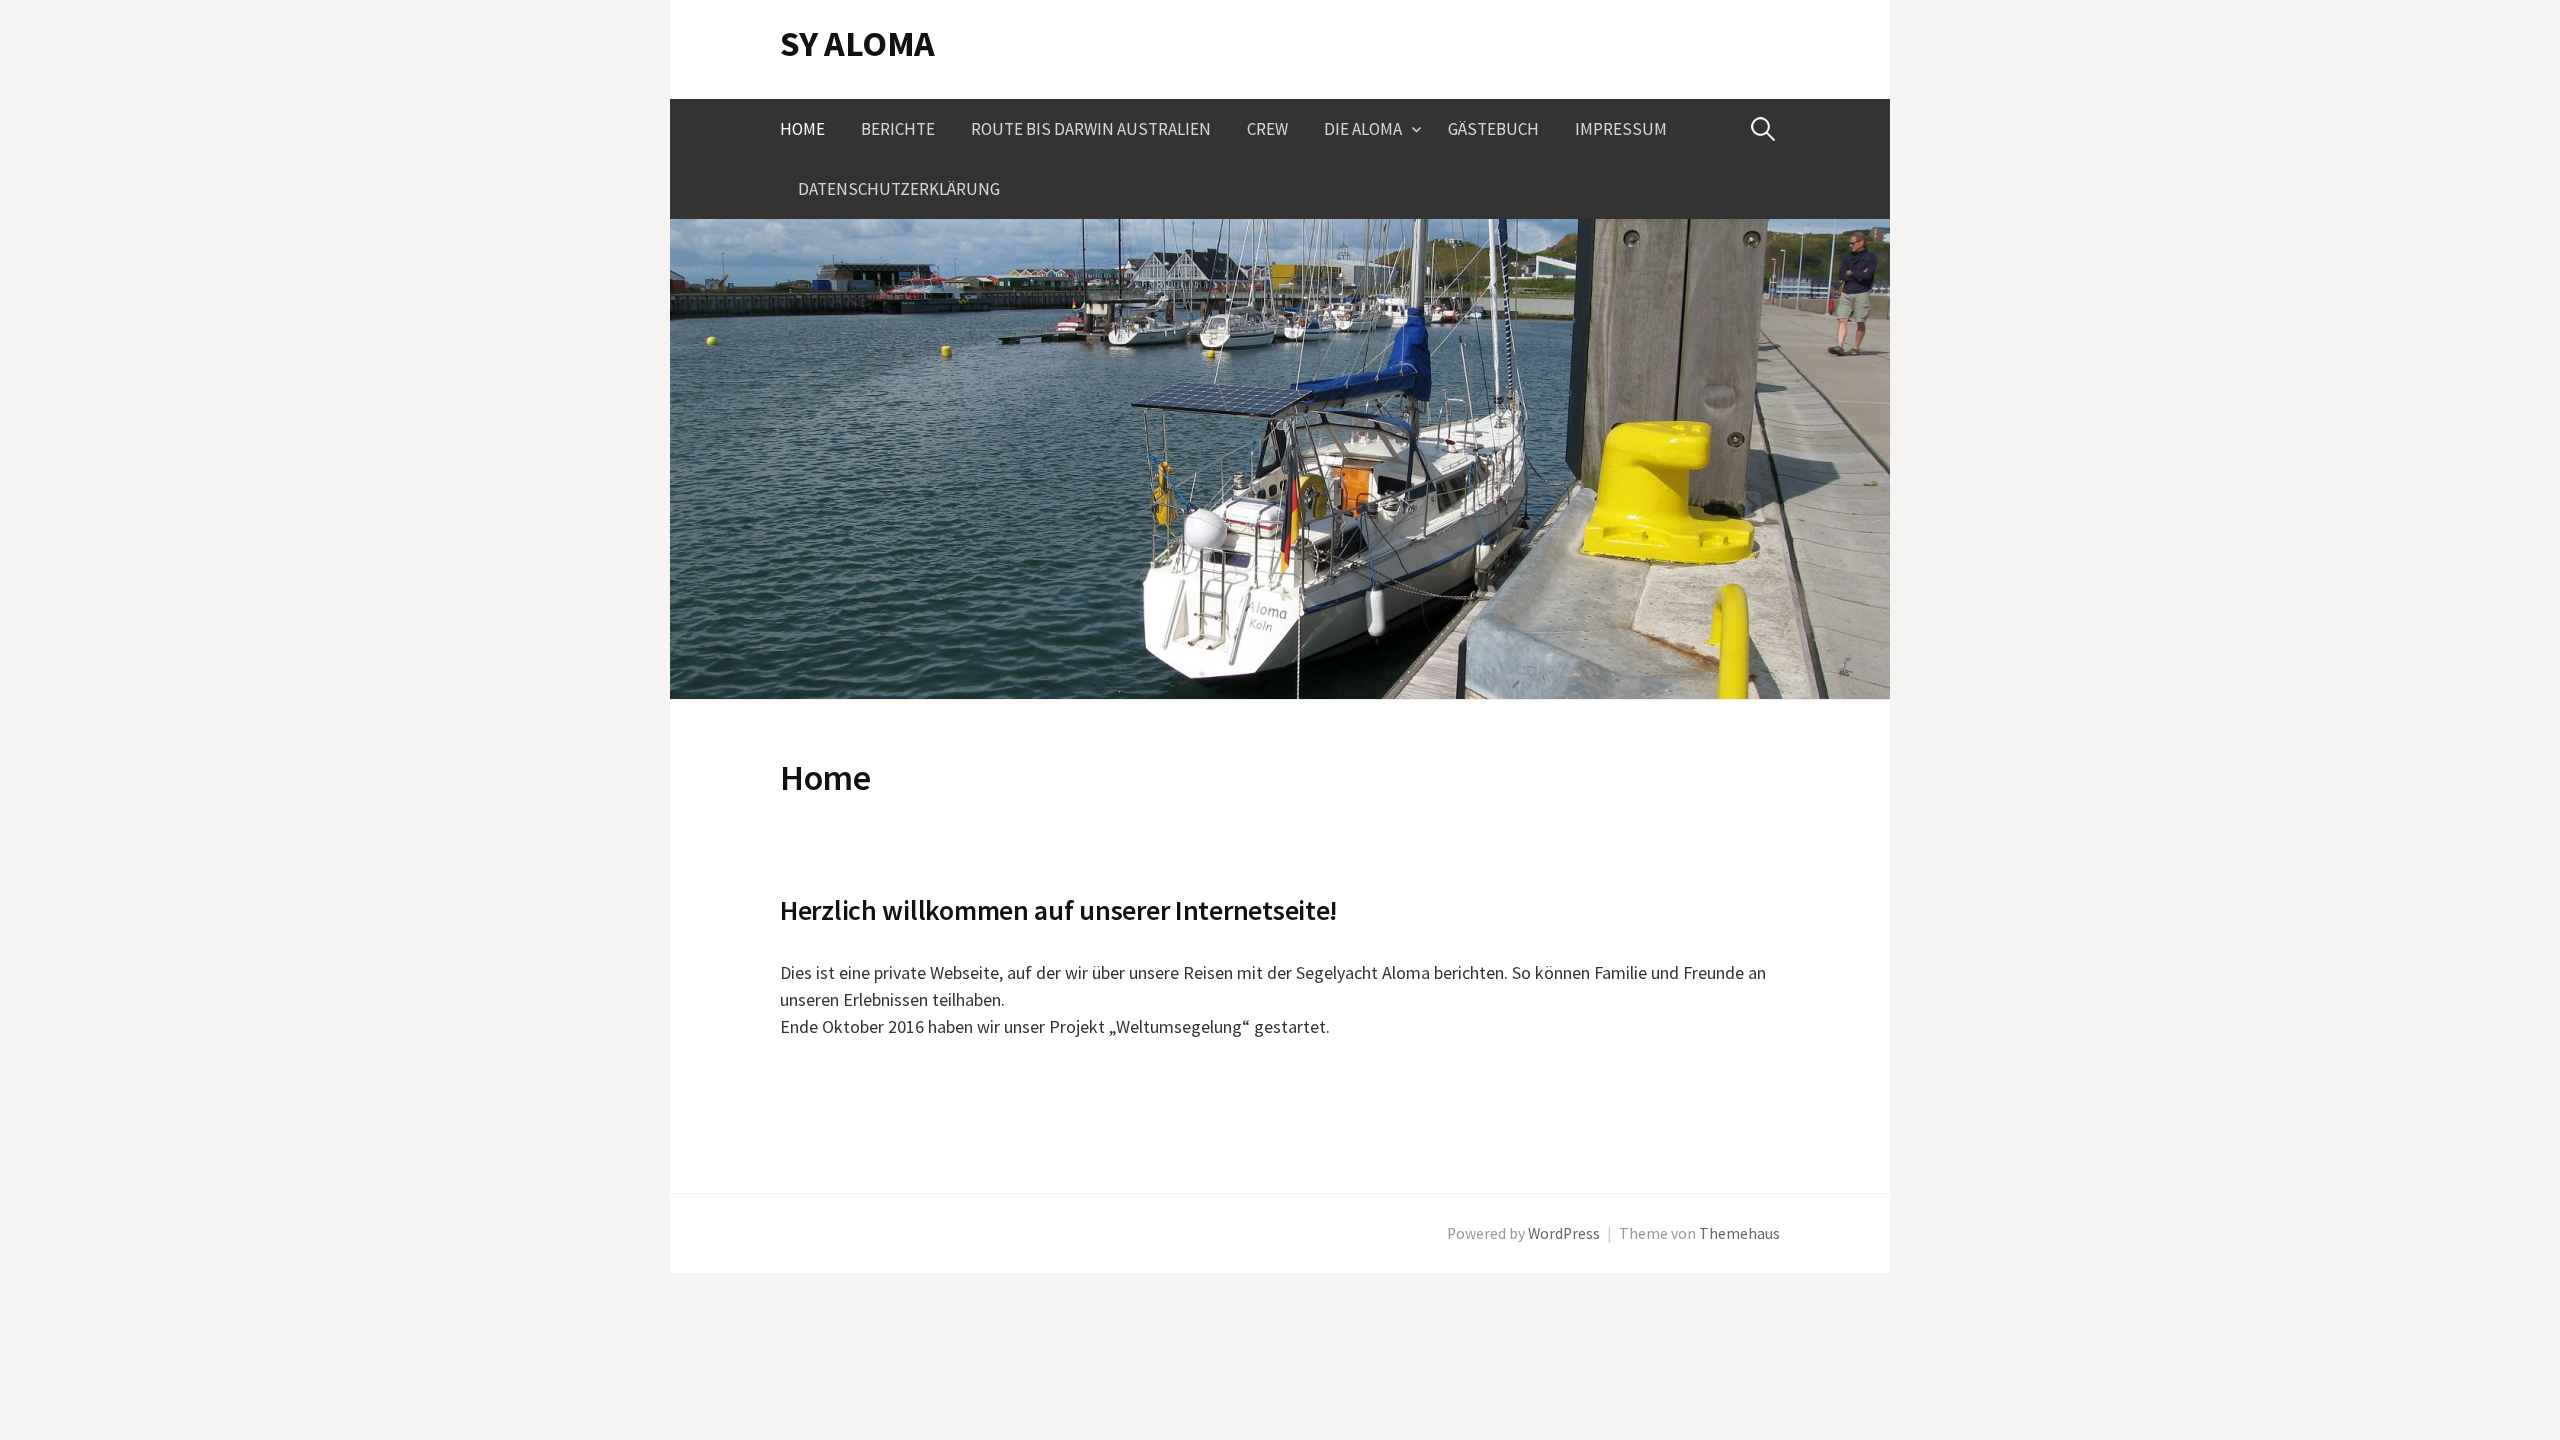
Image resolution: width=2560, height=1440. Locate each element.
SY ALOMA (857, 43)
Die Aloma (1363, 129)
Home (802, 129)
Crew (1267, 129)
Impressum (1621, 129)
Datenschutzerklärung (899, 189)
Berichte (898, 129)
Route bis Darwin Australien (1091, 129)
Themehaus (1739, 1233)
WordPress (1564, 1233)
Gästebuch (1493, 129)
